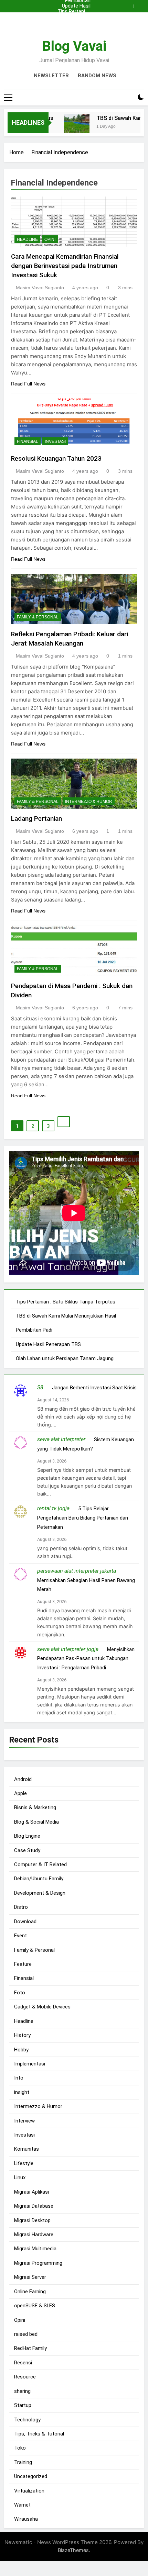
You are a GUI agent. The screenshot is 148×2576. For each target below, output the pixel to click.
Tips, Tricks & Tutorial (39, 2434)
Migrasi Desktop (32, 2220)
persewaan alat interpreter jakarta (77, 1571)
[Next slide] (140, 4)
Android (23, 1779)
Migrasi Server (30, 2277)
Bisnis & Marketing (35, 1807)
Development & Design (40, 1893)
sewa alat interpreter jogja (68, 1649)
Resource (25, 2377)
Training (23, 2462)
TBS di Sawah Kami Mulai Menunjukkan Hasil (75, 17)
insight (22, 2092)
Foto (20, 1993)
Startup (23, 2405)
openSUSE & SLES (35, 2306)
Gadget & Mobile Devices (42, 2007)
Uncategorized (31, 2476)
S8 (40, 1387)
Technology (27, 2420)
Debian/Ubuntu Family (39, 1879)
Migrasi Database (34, 2206)
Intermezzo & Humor (89, 802)
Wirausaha (26, 2519)
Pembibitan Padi (78, 23)
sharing (22, 2391)
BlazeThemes (73, 2550)
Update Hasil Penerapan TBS (76, 6)
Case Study (27, 1850)
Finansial (28, 441)
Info (19, 2078)
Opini (50, 239)
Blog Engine (27, 1836)
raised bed (26, 2334)
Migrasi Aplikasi (31, 2192)
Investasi (55, 441)
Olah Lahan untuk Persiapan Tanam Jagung (65, 1358)
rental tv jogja (53, 1508)
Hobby (21, 2050)
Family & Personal (38, 617)
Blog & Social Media (36, 1822)
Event (20, 1936)
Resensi (23, 2363)
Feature (23, 1964)
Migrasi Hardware (34, 2235)
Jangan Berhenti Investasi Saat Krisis (94, 1388)
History (22, 2035)
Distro (21, 1907)
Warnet (22, 2505)
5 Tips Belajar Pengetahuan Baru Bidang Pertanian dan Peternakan (83, 1518)
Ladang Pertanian (36, 819)
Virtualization (29, 2491)
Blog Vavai (74, 46)
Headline (27, 239)
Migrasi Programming (38, 2263)
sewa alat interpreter (61, 1439)
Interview (24, 2121)
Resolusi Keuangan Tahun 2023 (56, 458)
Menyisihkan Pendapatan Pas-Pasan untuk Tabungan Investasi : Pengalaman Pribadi (86, 1659)
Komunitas (27, 2149)
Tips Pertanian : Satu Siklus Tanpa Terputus (74, 12)
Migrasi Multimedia (35, 2249)
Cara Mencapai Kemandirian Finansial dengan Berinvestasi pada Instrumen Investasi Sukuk (65, 266)
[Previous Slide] (130, 4)
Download (25, 1922)
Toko (20, 2448)
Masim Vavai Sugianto (40, 288)
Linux (20, 2177)
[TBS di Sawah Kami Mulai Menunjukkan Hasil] (69, 127)
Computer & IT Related (40, 1864)
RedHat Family (30, 2348)
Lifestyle (24, 2163)
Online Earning (30, 2292)
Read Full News (28, 384)
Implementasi (30, 2064)
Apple (20, 1793)
